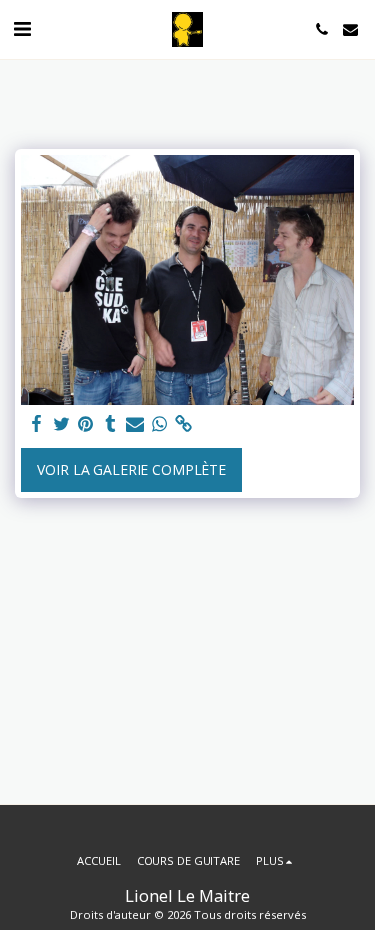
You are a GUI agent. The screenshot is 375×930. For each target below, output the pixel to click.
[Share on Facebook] (37, 424)
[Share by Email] (135, 424)
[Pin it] (86, 424)
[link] (184, 424)
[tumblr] (111, 424)
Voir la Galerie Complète (131, 469)
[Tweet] (62, 424)
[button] (22, 28)
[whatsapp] (160, 424)
